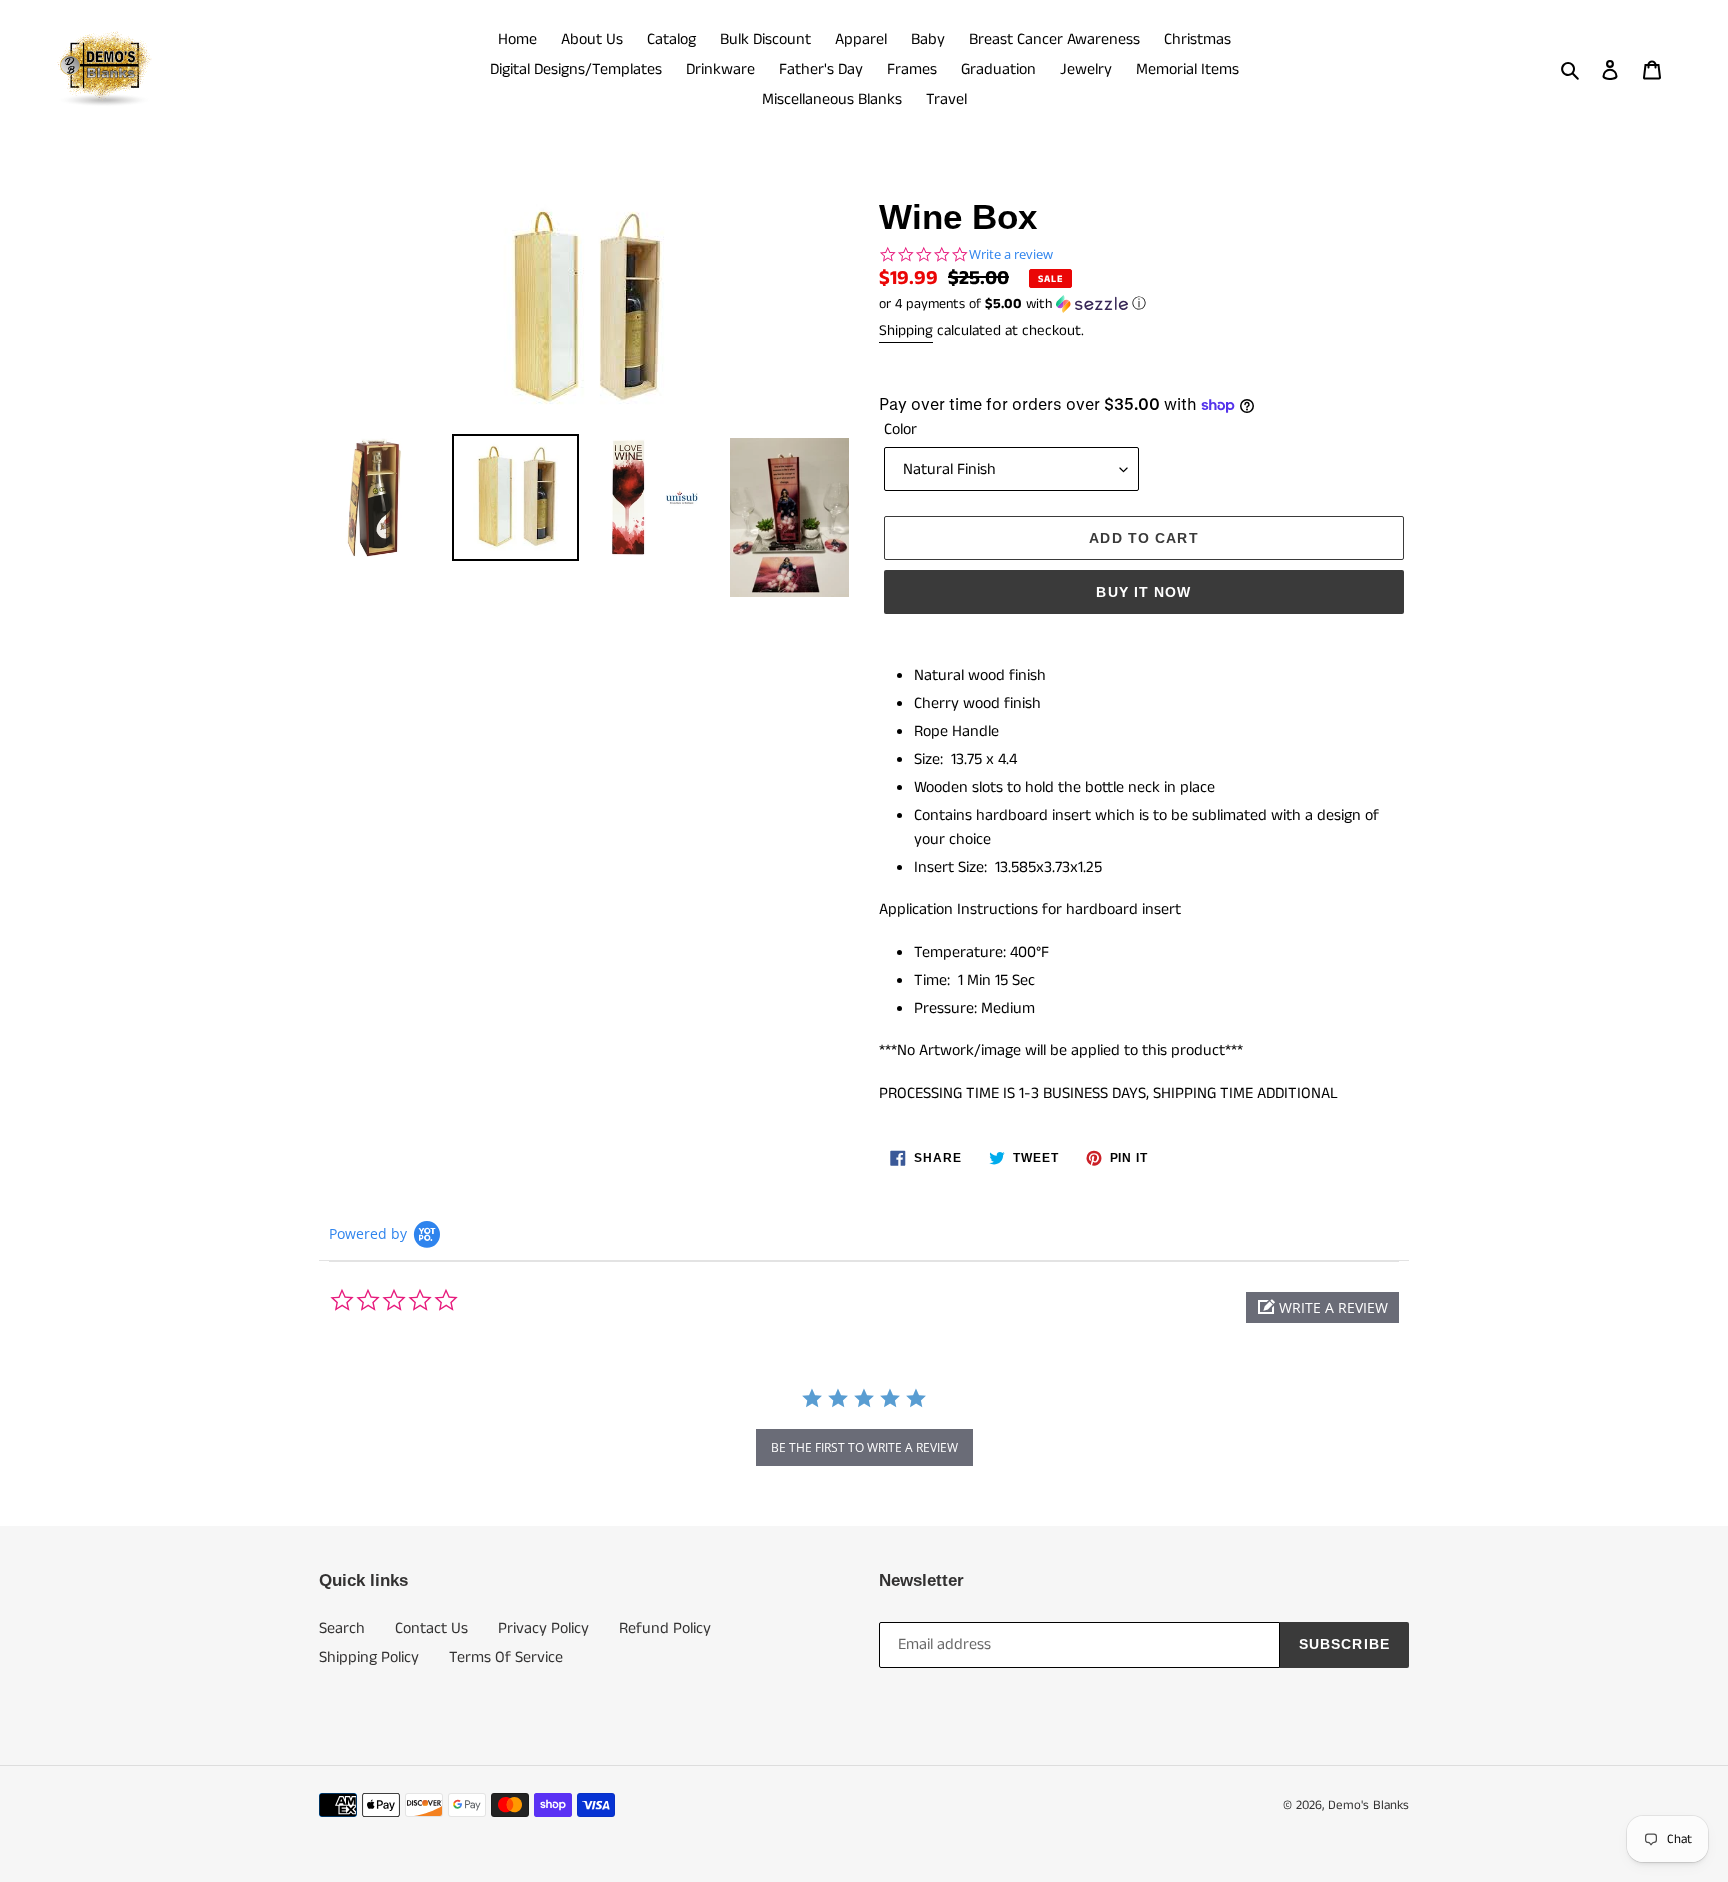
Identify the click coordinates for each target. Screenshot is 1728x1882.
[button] (1012, 304)
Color (900, 429)
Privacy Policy (543, 1628)
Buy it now (1143, 592)
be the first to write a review (864, 1447)
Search (342, 1628)
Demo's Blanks (1368, 1805)
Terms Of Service (506, 1657)
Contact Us (431, 1628)
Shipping (906, 330)
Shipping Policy (369, 1657)
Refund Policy (665, 1628)
